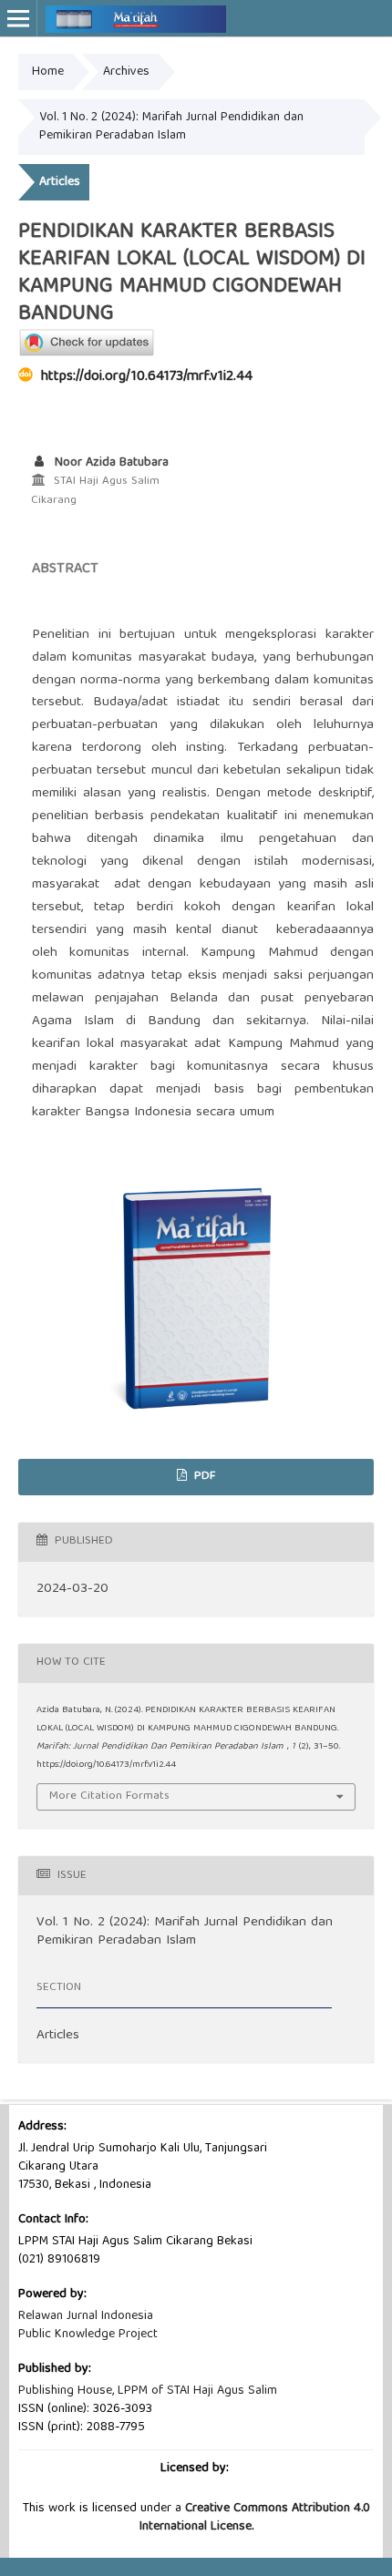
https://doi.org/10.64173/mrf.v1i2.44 (147, 377)
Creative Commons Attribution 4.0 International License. (255, 2518)
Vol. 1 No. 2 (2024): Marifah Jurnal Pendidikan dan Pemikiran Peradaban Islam (171, 127)
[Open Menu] (18, 18)
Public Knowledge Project (88, 2335)
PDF (203, 1477)
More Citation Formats (109, 1796)
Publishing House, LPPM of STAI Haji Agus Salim (148, 2391)
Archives (126, 72)
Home (48, 72)
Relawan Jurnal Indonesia (86, 2316)
